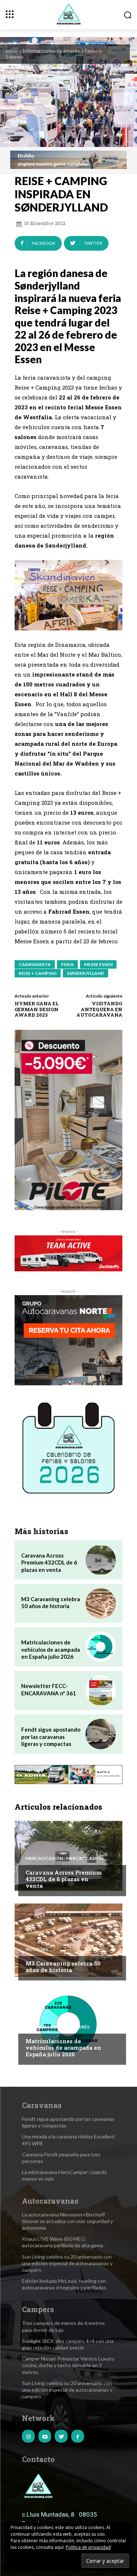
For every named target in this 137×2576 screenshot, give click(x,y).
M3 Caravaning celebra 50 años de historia (51, 1603)
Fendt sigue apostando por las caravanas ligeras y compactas (51, 1737)
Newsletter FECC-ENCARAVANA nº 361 (49, 1689)
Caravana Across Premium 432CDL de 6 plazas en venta (49, 1562)
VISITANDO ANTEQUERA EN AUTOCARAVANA (99, 1009)
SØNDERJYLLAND (85, 973)
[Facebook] (78, 2436)
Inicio (12, 51)
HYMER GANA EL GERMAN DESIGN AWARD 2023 (37, 1009)
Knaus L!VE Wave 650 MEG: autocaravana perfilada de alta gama (62, 2242)
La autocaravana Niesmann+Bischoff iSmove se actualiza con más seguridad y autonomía (67, 2221)
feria (67, 964)
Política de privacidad (88, 2547)
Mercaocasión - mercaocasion (64, 1858)
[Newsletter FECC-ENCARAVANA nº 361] (101, 1690)
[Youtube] (45, 2436)
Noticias (37, 1949)
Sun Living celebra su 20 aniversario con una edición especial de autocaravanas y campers (67, 2263)
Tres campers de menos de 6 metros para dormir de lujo (63, 2326)
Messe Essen (98, 964)
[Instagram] (28, 2436)
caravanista (35, 964)
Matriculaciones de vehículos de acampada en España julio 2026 (51, 1649)
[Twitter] (61, 2436)
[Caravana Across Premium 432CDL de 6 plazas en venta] (101, 1560)
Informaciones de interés (51, 51)
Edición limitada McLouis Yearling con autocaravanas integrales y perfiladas (64, 2284)
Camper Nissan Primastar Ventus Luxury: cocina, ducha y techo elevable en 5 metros (68, 2365)
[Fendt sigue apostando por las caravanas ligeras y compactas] (101, 1734)
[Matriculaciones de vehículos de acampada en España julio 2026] (101, 1647)
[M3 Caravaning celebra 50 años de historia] (101, 1604)
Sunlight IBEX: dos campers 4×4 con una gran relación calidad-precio (68, 2344)
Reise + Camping (38, 973)
